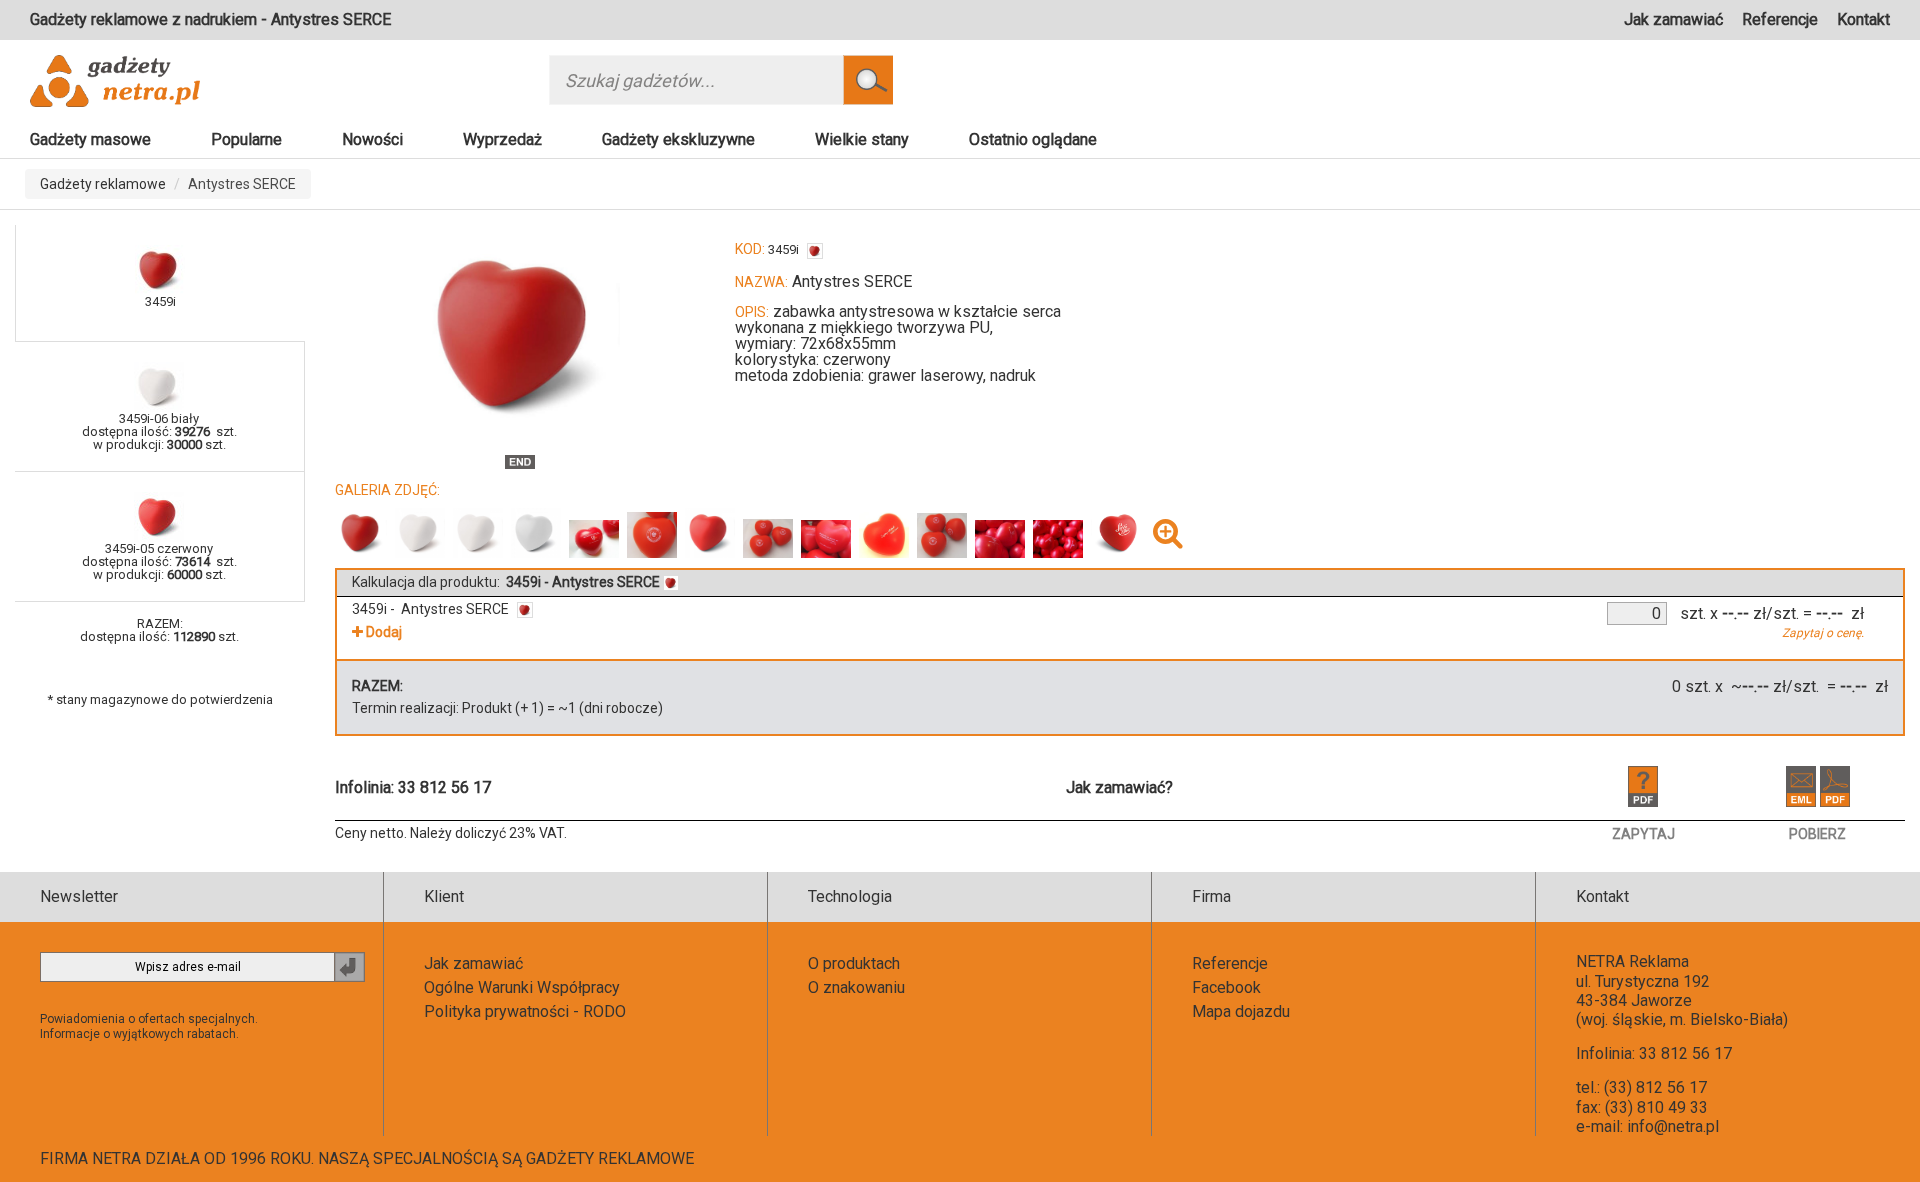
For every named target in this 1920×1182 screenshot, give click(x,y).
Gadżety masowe (90, 139)
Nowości (372, 139)
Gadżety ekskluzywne (678, 139)
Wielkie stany (862, 139)
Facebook (1226, 987)
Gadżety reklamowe (103, 184)
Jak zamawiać (1673, 19)
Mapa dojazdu (1241, 1011)
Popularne (246, 139)
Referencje (1780, 19)
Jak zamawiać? (1119, 787)
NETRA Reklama (1632, 961)
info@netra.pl (1673, 1126)
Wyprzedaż (502, 139)
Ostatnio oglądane (1033, 139)
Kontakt (1863, 19)
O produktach (854, 963)
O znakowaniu (856, 987)
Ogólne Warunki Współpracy (522, 987)
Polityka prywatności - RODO (525, 1011)
